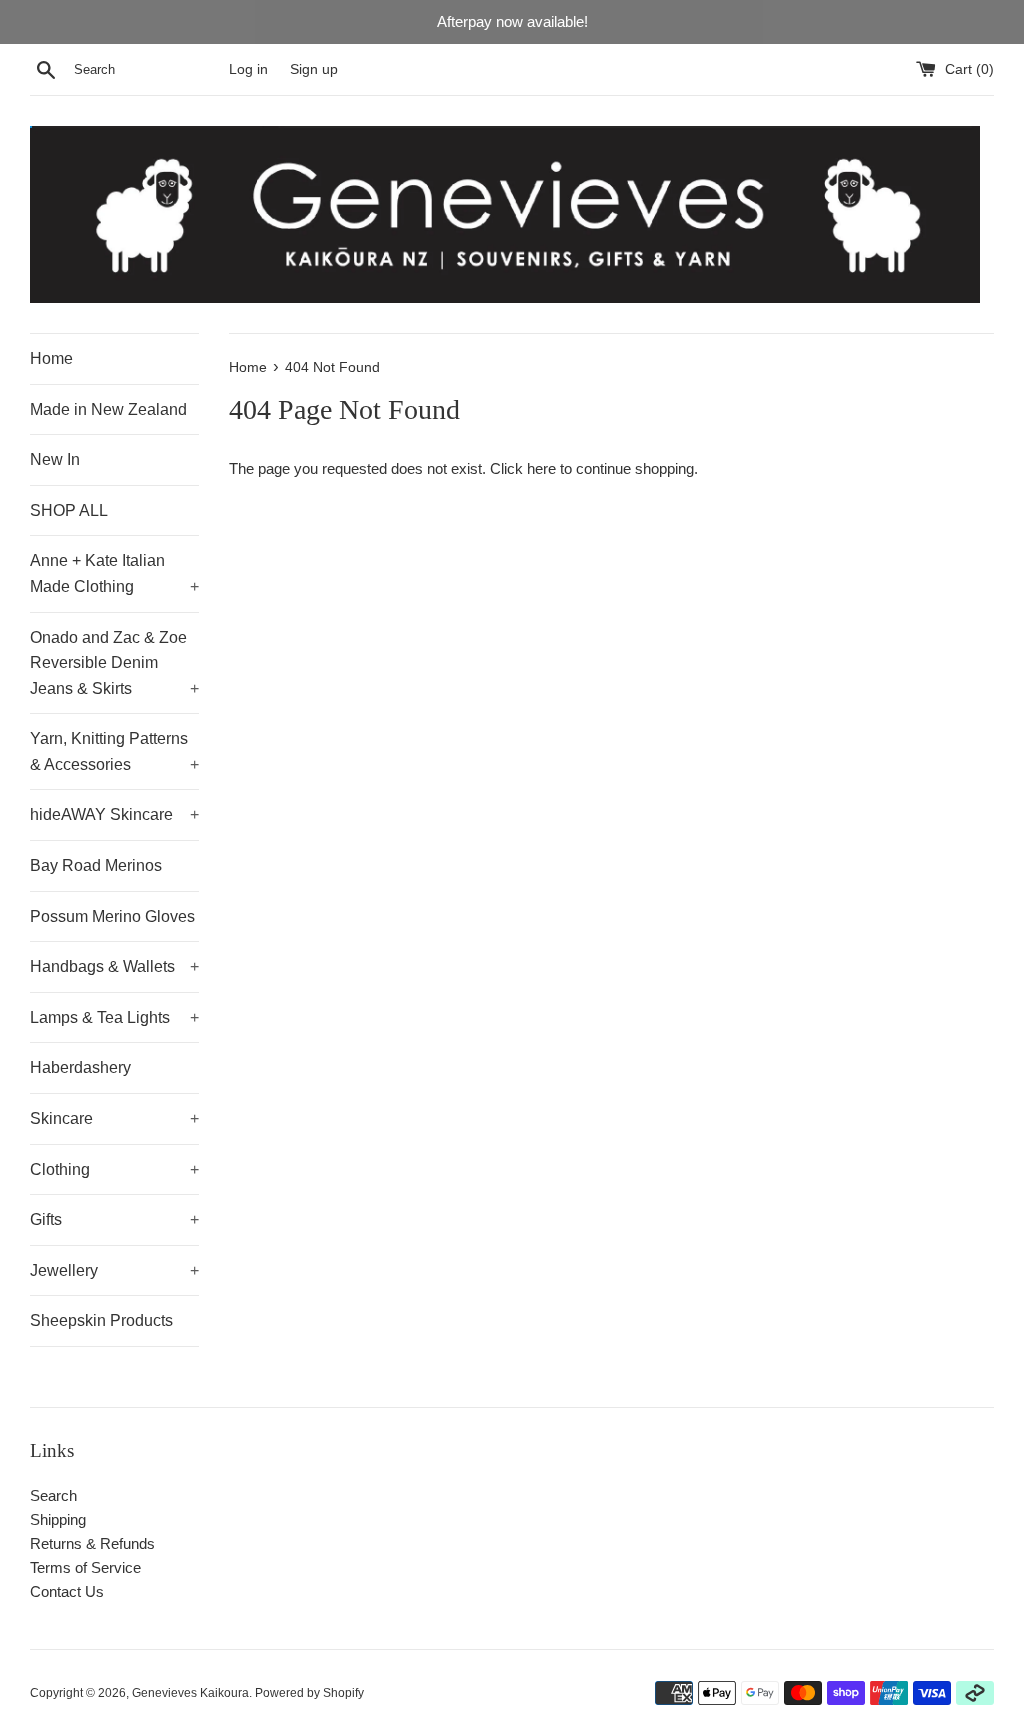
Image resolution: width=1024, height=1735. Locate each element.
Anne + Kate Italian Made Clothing (114, 573)
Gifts (114, 1219)
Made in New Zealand (108, 409)
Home (51, 358)
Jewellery (114, 1270)
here (541, 468)
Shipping (58, 1519)
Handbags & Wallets (114, 966)
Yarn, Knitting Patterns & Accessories (114, 751)
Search (53, 1495)
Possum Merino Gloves (112, 916)
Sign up (314, 69)
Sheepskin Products (101, 1320)
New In (55, 459)
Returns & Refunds (92, 1543)
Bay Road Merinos (96, 865)
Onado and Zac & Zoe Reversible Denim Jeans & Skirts (114, 663)
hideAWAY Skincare (114, 814)
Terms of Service (85, 1567)
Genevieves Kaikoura (190, 1693)
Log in (248, 69)
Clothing (114, 1169)
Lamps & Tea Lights (114, 1017)
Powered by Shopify (309, 1693)
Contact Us (67, 1591)
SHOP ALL (69, 510)
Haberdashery (80, 1067)
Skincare (114, 1118)
